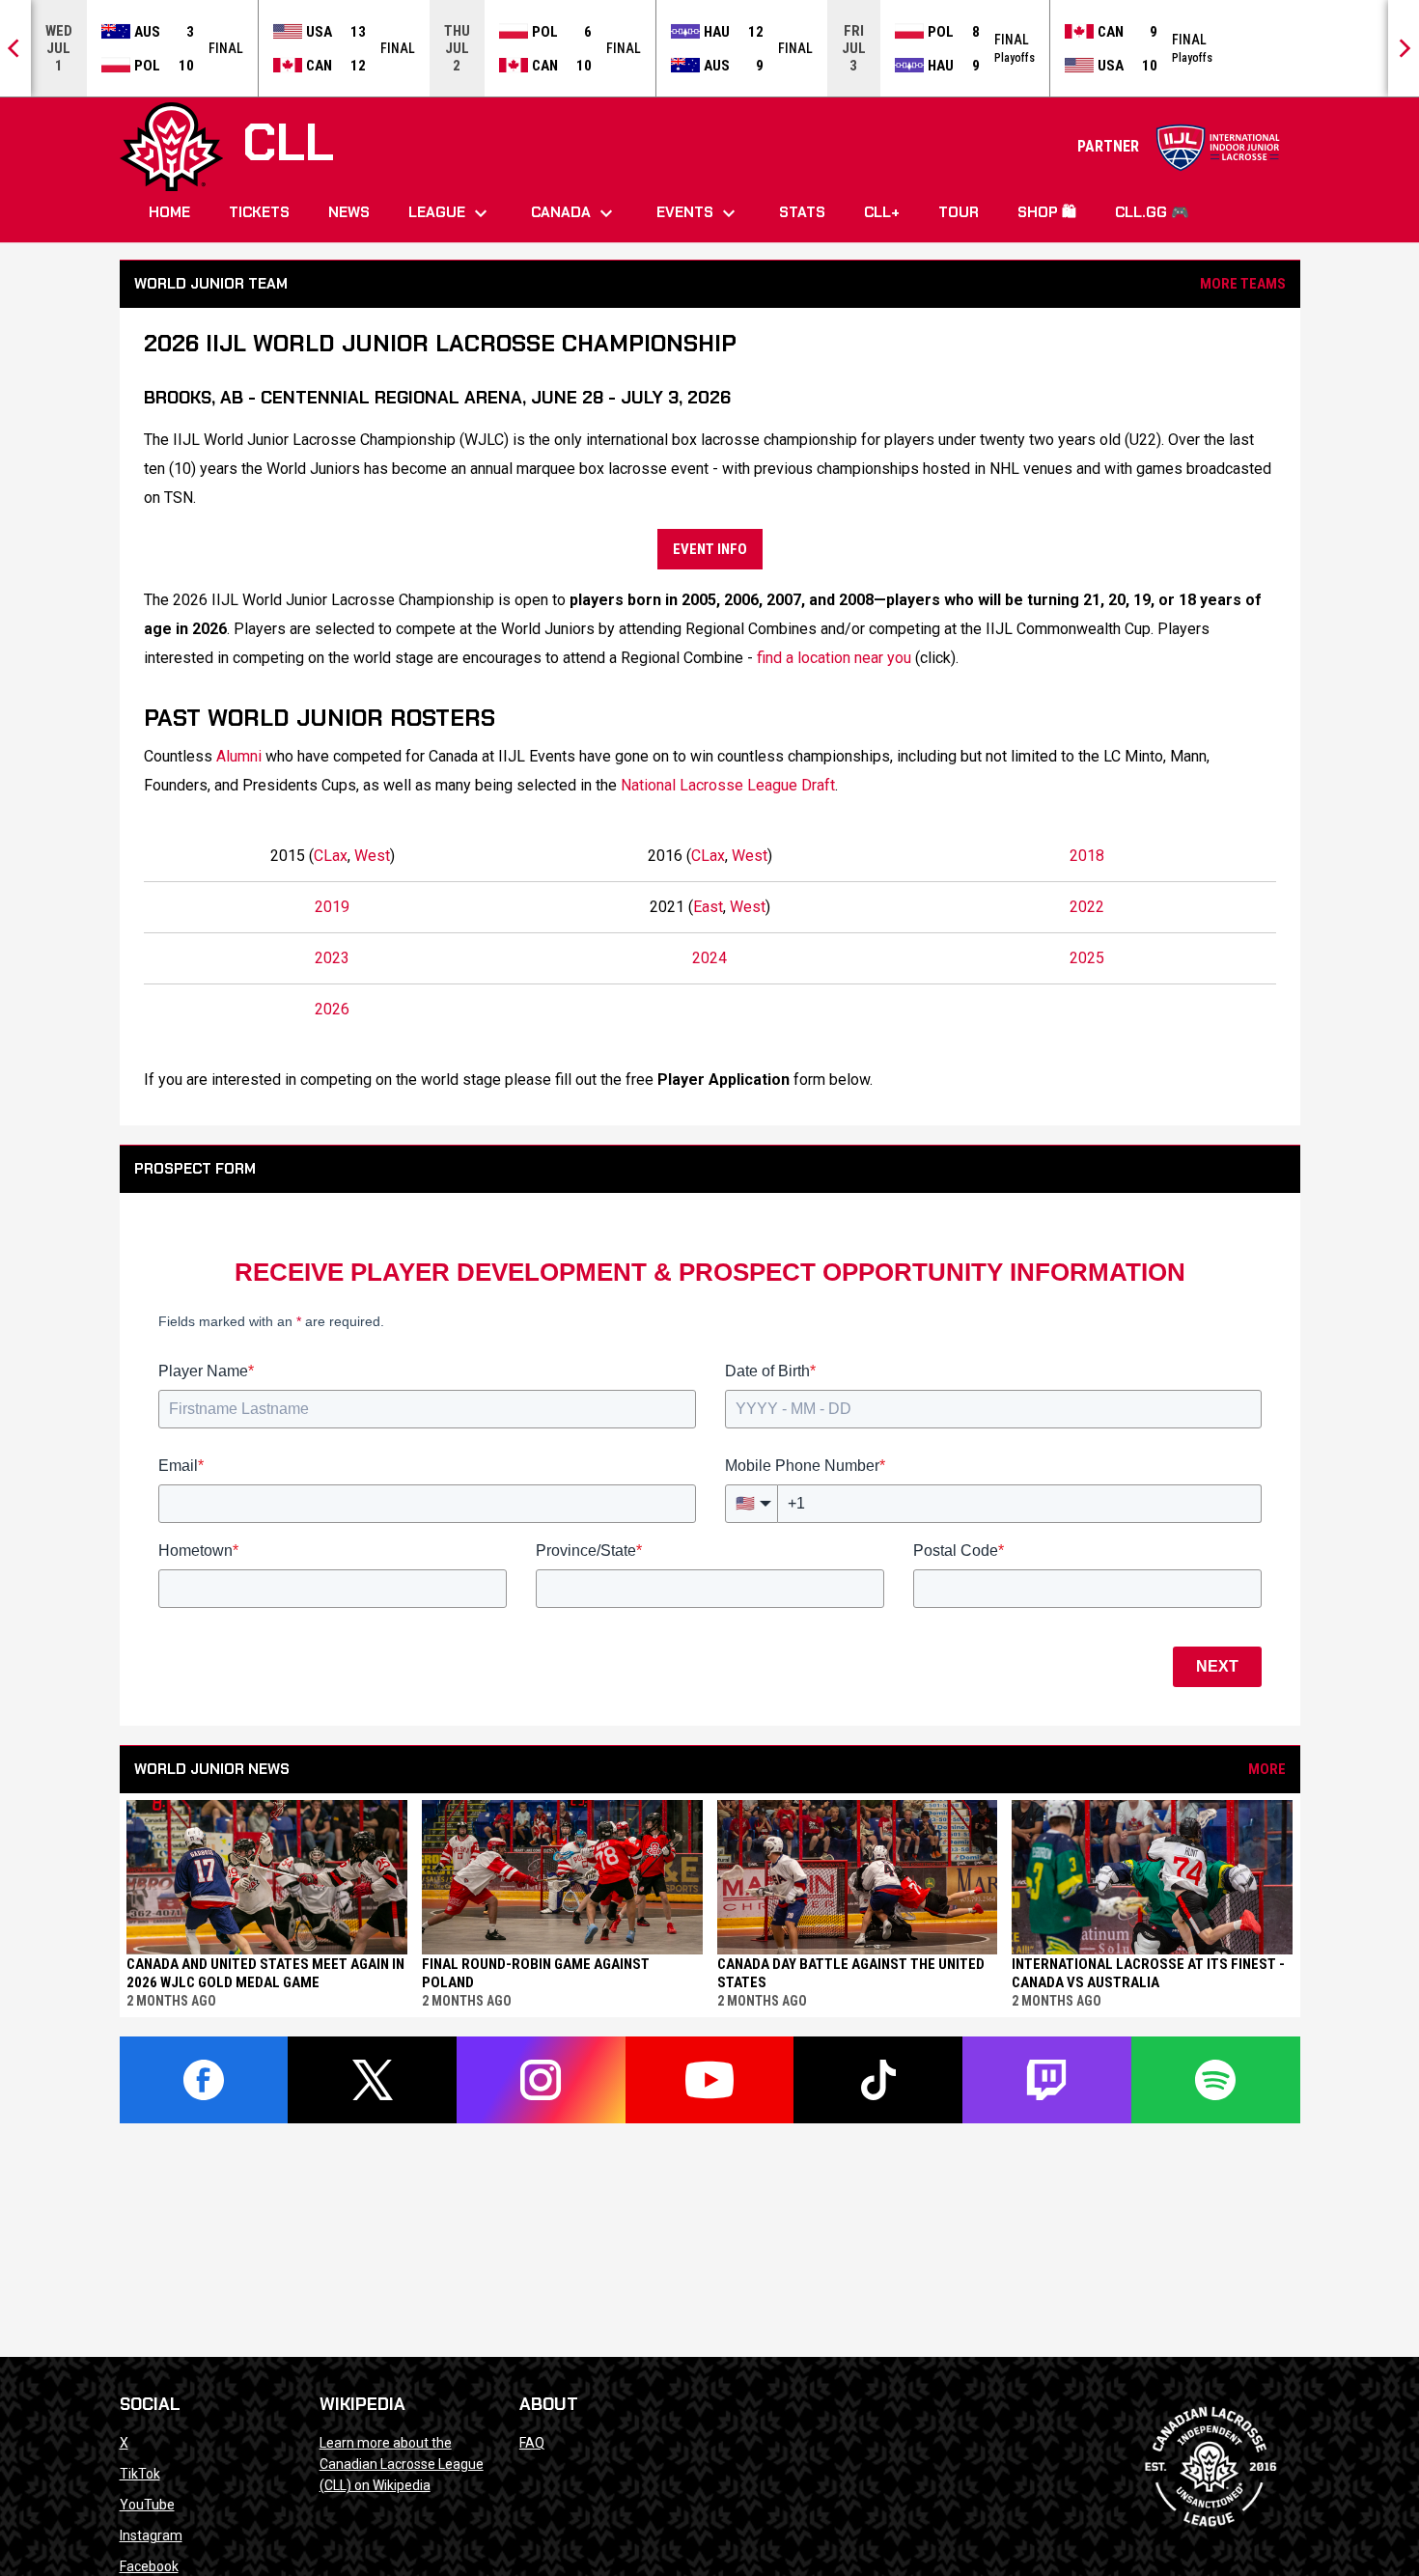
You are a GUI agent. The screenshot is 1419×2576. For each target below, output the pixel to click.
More (1267, 1769)
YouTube (147, 2505)
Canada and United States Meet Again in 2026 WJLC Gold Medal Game (265, 1973)
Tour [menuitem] (959, 212)
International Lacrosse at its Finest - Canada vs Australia (1148, 1973)
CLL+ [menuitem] (882, 212)
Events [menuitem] (698, 213)
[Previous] (15, 48)
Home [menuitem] (169, 212)
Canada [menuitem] (574, 213)
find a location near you (834, 658)
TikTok (140, 2474)
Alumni (239, 756)
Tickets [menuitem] (259, 212)
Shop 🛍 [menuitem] (1047, 212)
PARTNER (1179, 146)
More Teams (1243, 284)
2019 (332, 907)
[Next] (1404, 48)
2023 (332, 958)
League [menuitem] (450, 213)
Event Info (710, 549)
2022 (1087, 907)
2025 (1087, 958)
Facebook (149, 2566)
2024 (709, 958)
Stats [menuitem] (802, 212)
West (372, 856)
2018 (1087, 856)
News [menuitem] (349, 212)
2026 (332, 1009)
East (708, 907)
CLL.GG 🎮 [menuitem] (1152, 212)
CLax (331, 856)
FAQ (532, 2443)
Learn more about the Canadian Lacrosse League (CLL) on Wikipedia (402, 2464)
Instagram (151, 2535)
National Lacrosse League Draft (728, 785)
